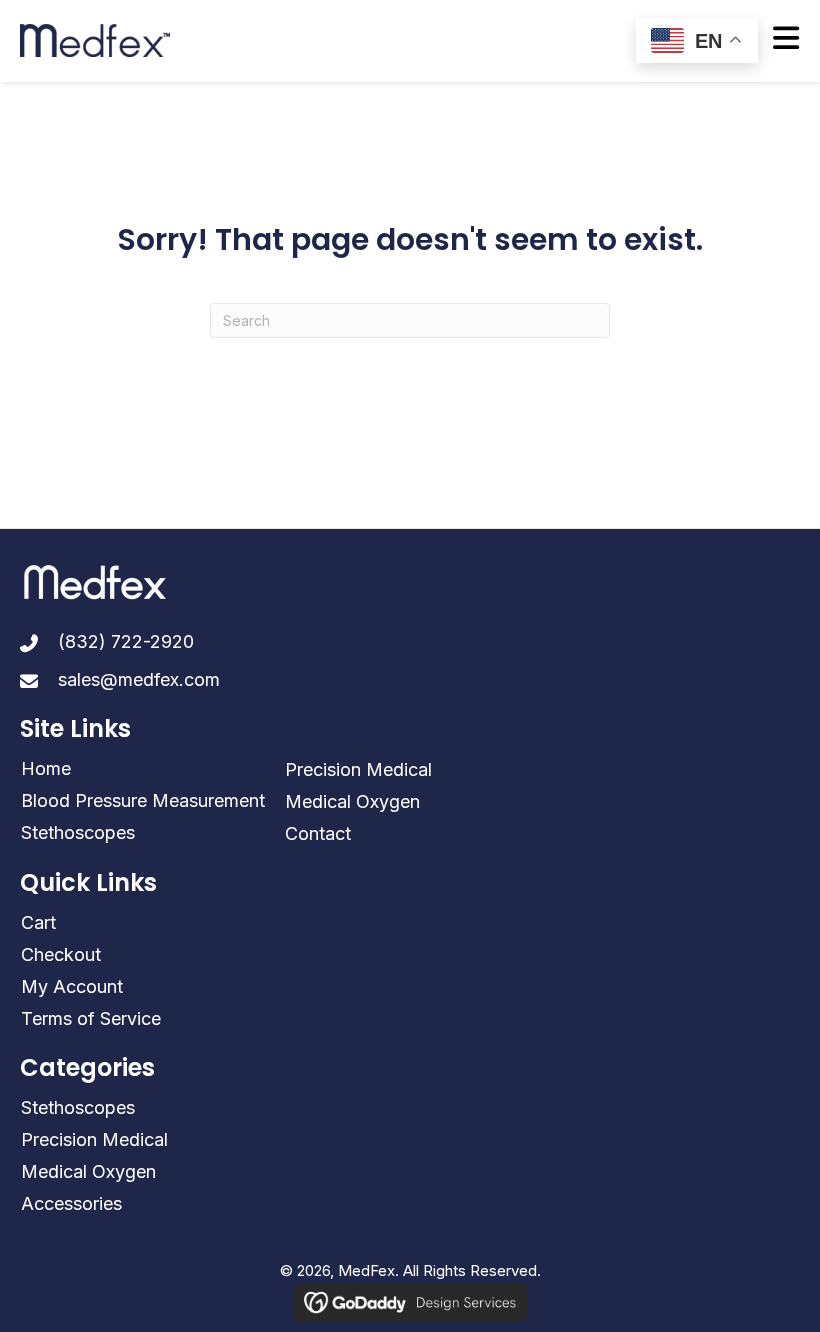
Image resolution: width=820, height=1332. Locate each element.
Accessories (71, 1203)
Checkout (61, 954)
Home (46, 768)
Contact (318, 833)
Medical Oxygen (352, 801)
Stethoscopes (78, 832)
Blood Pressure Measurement (143, 800)
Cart (38, 922)
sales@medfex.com (139, 679)
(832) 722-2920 (126, 641)
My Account (72, 986)
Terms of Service (91, 1018)
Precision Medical (358, 769)
